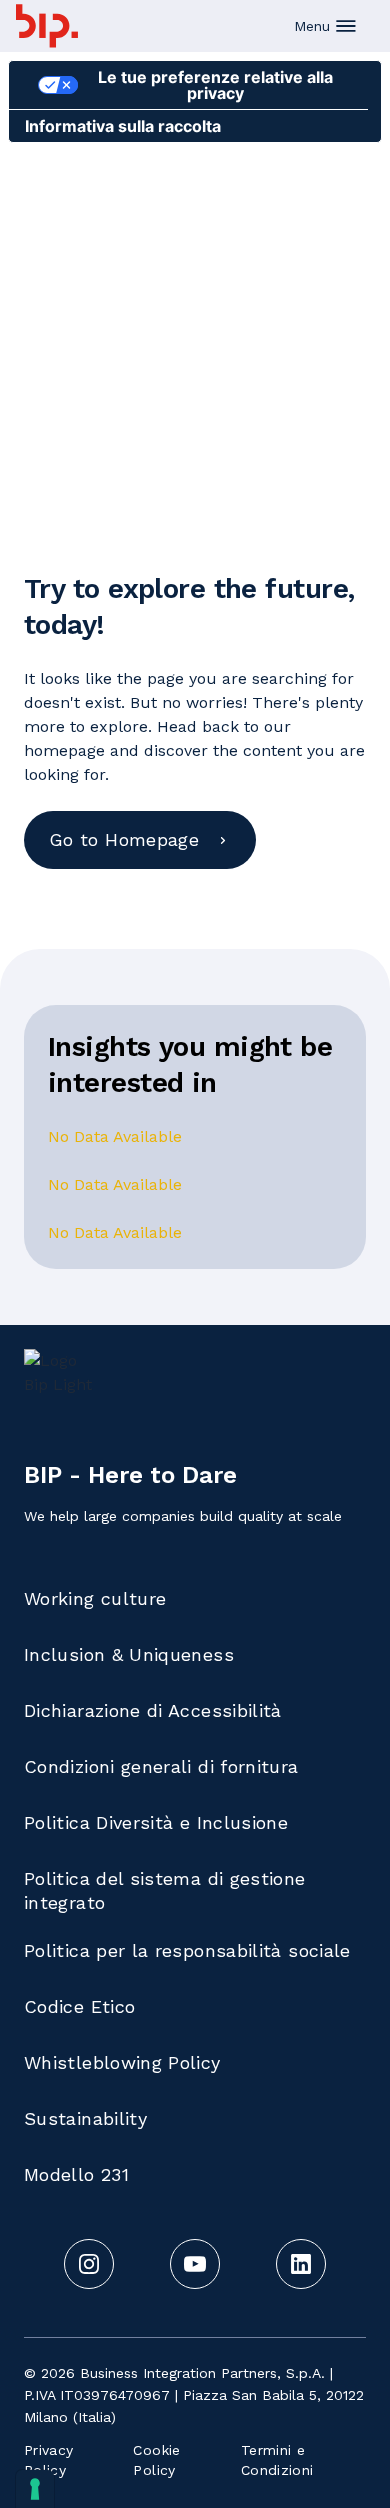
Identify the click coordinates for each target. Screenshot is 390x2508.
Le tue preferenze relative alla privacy (215, 85)
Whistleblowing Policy (122, 2062)
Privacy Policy (49, 2460)
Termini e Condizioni (277, 2460)
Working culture (95, 1598)
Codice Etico (79, 2006)
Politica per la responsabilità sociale (187, 1950)
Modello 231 (76, 2174)
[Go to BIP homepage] (47, 26)
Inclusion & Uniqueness (129, 1654)
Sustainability (85, 2118)
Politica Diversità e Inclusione (156, 1822)
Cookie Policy (156, 2460)
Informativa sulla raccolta (123, 126)
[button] (326, 26)
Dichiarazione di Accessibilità (153, 1710)
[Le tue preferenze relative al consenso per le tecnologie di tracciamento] (35, 2489)
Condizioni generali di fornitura (161, 1766)
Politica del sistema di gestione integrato (165, 1890)
